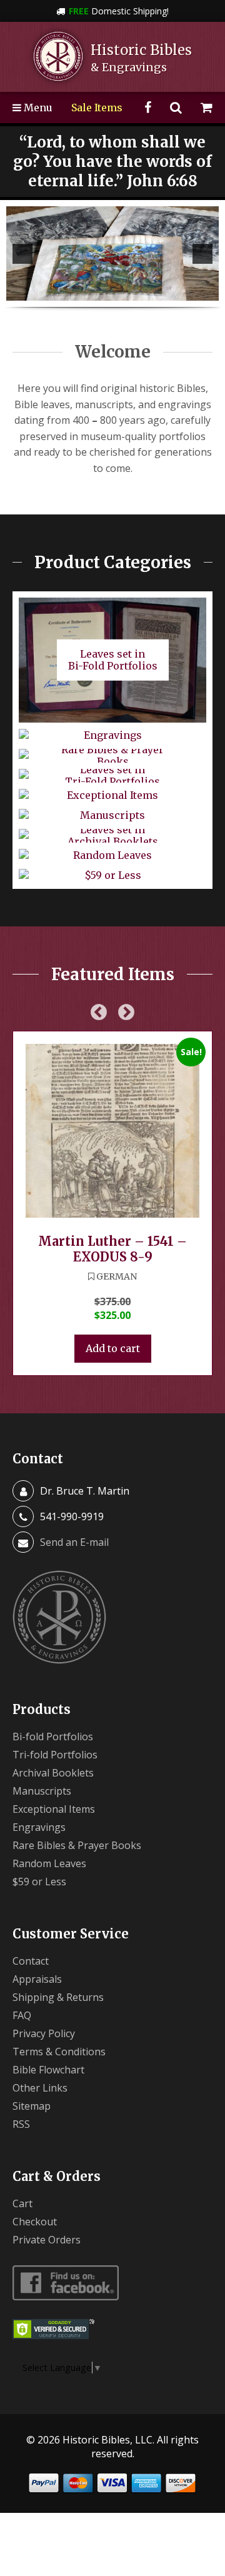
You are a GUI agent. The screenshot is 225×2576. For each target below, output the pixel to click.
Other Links (40, 2088)
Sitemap (32, 2106)
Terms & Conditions (59, 2052)
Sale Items (97, 108)
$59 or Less (39, 1882)
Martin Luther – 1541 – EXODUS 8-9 (112, 1249)
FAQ (22, 2015)
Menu (37, 108)
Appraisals (37, 1979)
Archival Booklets (53, 1773)
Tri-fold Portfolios (55, 1755)
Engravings (39, 1827)
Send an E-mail (74, 1542)
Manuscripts (42, 1791)
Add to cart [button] (113, 1348)
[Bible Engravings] (112, 253)
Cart (22, 2203)
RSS (21, 2124)
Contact (31, 1961)
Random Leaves (49, 1863)
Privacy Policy (44, 2033)
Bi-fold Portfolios (53, 1737)
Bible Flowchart (48, 2070)
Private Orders (47, 2240)
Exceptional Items (54, 1809)
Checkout (35, 2222)
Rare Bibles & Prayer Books (77, 1845)
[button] (22, 254)
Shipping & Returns (58, 1997)
